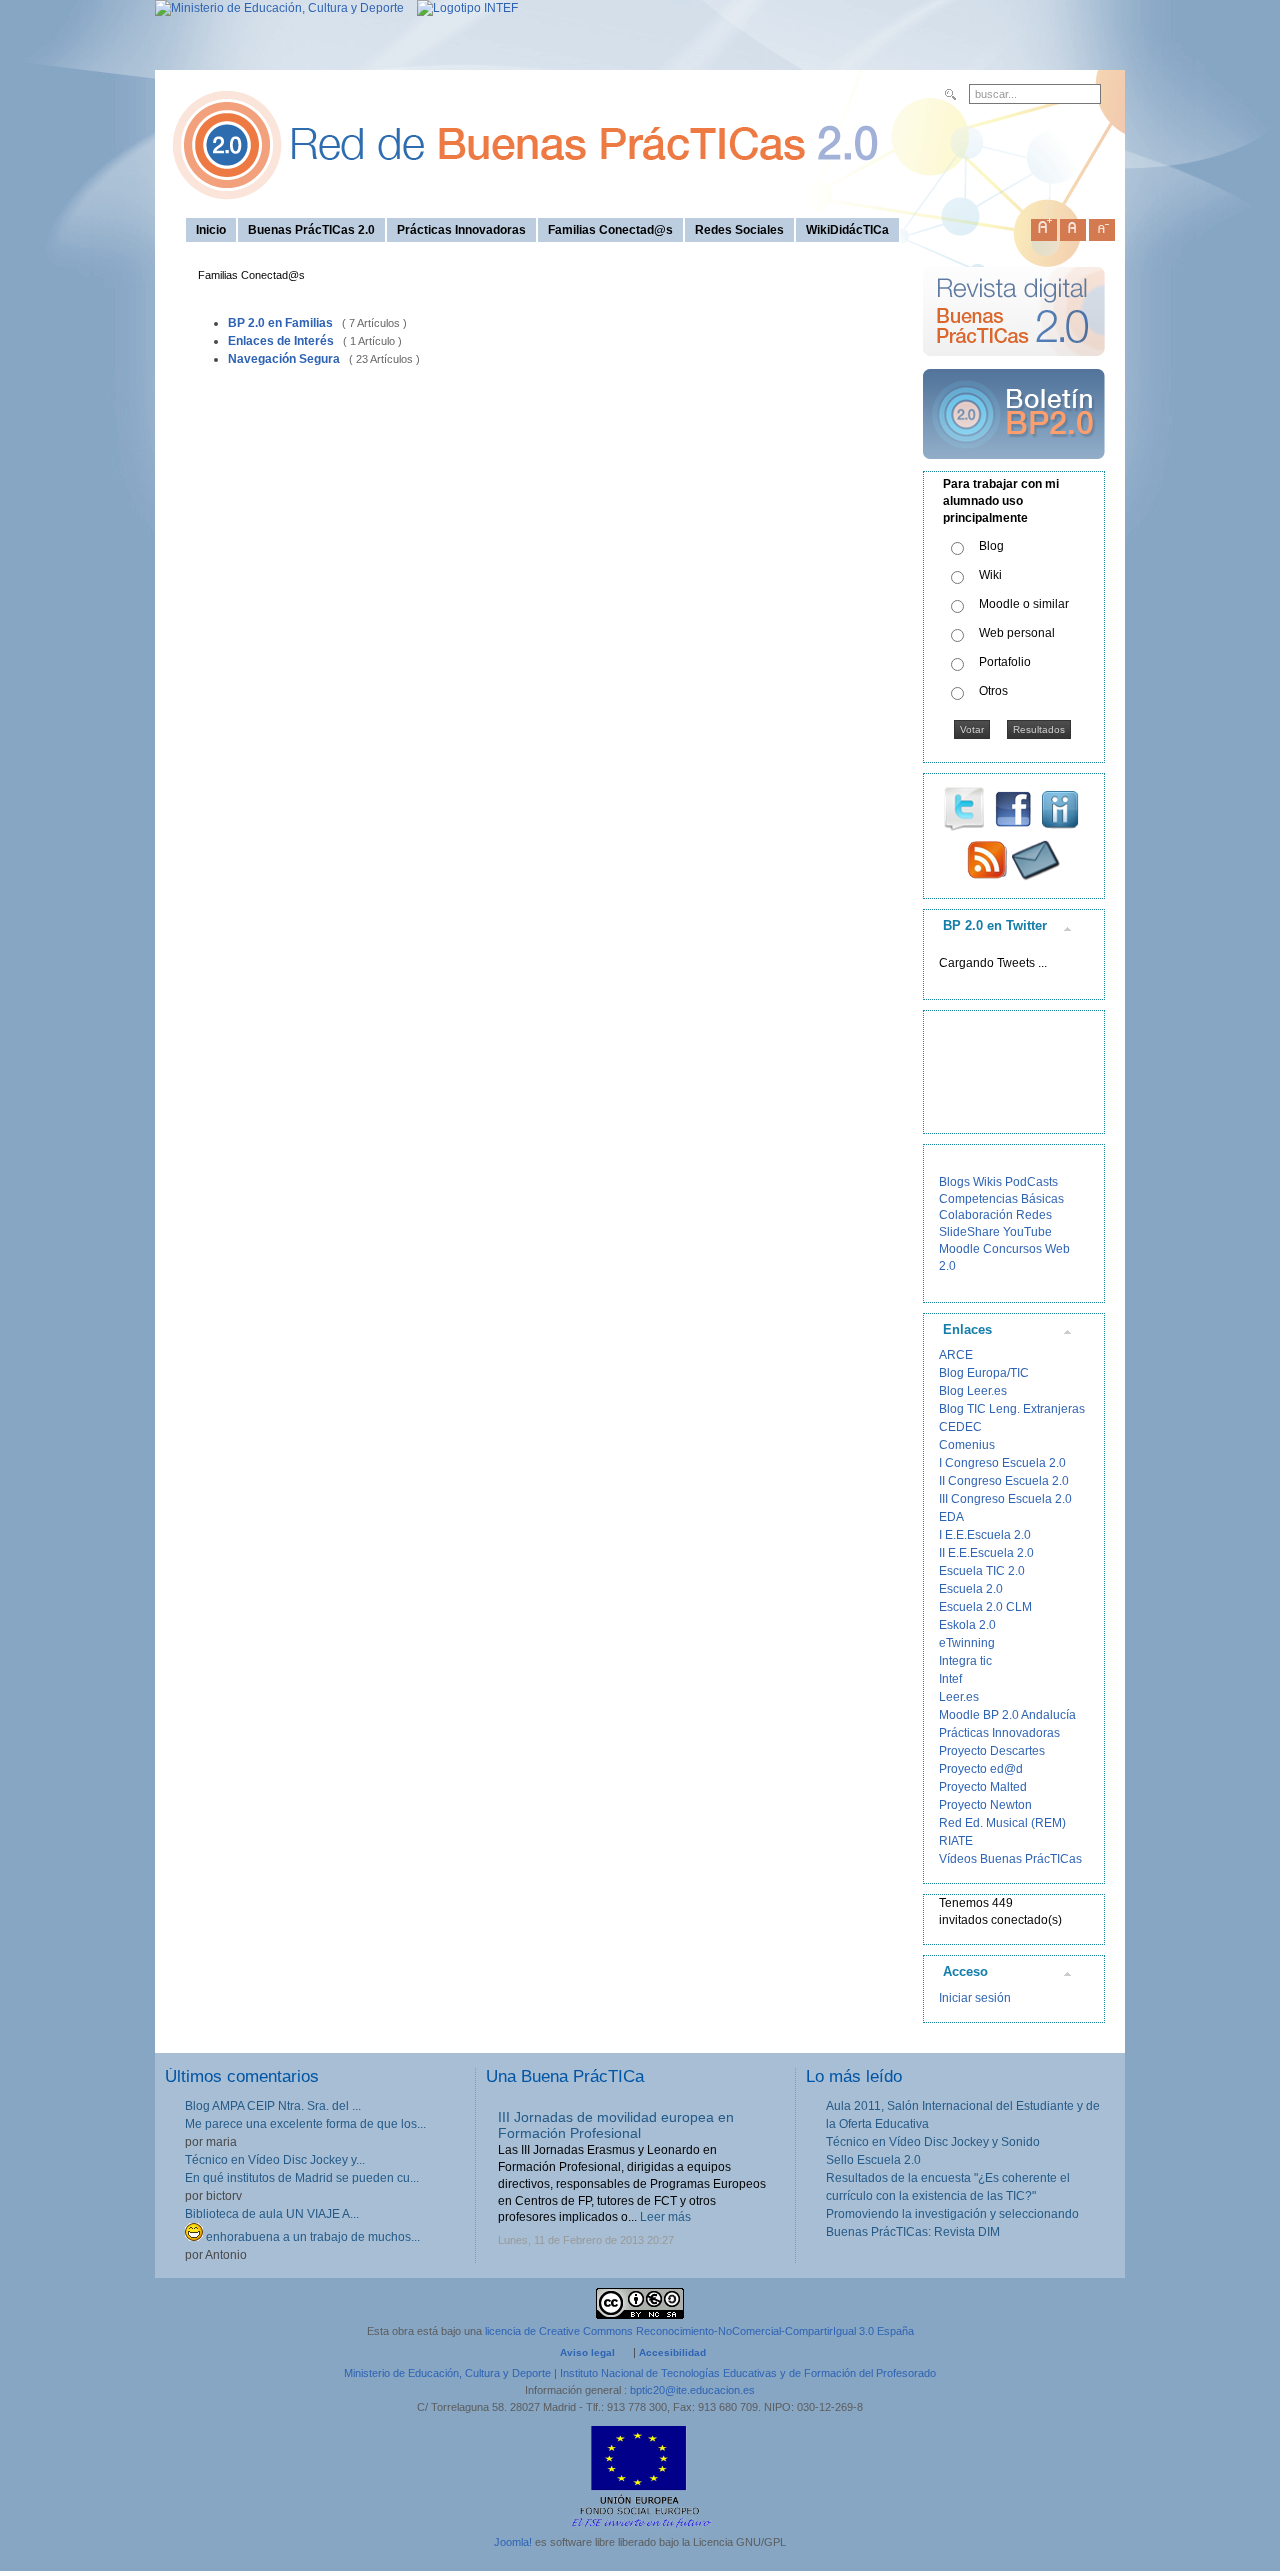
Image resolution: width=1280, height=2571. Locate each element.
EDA (951, 1517)
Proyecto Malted (983, 1787)
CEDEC (960, 1427)
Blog (991, 546)
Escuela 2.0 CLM (985, 1607)
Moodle (959, 1249)
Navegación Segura (284, 359)
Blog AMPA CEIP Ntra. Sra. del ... (273, 2106)
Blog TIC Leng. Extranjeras (1012, 1409)
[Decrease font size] (1102, 226)
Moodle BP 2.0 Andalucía (1007, 1715)
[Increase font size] (1044, 226)
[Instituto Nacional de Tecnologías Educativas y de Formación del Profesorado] (462, 8)
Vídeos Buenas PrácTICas (1010, 1859)
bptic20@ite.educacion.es (692, 2390)
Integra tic (965, 1661)
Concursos (1012, 1249)
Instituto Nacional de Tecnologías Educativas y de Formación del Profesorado (748, 2373)
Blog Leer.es (973, 1391)
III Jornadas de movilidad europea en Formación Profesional (616, 2125)
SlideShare (969, 1232)
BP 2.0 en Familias (280, 323)
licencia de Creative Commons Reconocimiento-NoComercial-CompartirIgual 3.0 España (699, 2331)
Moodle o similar (1024, 604)
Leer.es (959, 1697)
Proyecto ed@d (981, 1769)
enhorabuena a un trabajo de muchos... (311, 2237)
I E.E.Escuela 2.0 (985, 1535)
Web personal (1017, 633)
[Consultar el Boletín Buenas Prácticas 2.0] (1014, 467)
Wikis (987, 1182)
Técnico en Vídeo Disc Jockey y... (275, 2160)
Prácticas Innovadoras (999, 1733)
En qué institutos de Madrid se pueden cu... (302, 2178)
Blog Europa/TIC (984, 1373)
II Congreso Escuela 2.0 (1004, 1481)
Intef (950, 1679)
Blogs (954, 1182)
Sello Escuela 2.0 (873, 2160)
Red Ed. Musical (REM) (1002, 1823)
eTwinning (967, 1643)
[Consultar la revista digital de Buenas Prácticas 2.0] (1014, 365)
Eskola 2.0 (967, 1625)
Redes (1034, 1215)
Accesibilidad (672, 2352)
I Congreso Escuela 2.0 (1002, 1463)
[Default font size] (1073, 226)
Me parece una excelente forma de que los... (305, 2124)
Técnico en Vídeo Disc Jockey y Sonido (933, 2142)
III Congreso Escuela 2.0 (1005, 1499)
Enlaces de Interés (281, 341)
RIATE (956, 1841)
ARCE (956, 1355)
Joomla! (513, 2542)
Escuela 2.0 (971, 1589)
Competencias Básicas (1001, 1199)
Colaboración (976, 1215)
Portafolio (1005, 662)
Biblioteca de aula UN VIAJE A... (272, 2214)
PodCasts (1031, 1182)
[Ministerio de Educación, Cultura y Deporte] (279, 8)
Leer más (665, 2217)
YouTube (1027, 1232)
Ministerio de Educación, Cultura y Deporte (447, 2373)
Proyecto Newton (985, 1805)
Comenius (967, 1445)
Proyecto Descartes (992, 1751)
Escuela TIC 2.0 (982, 1571)
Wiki (990, 575)
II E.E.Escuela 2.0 (986, 1553)
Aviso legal (587, 2352)
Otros (993, 691)
